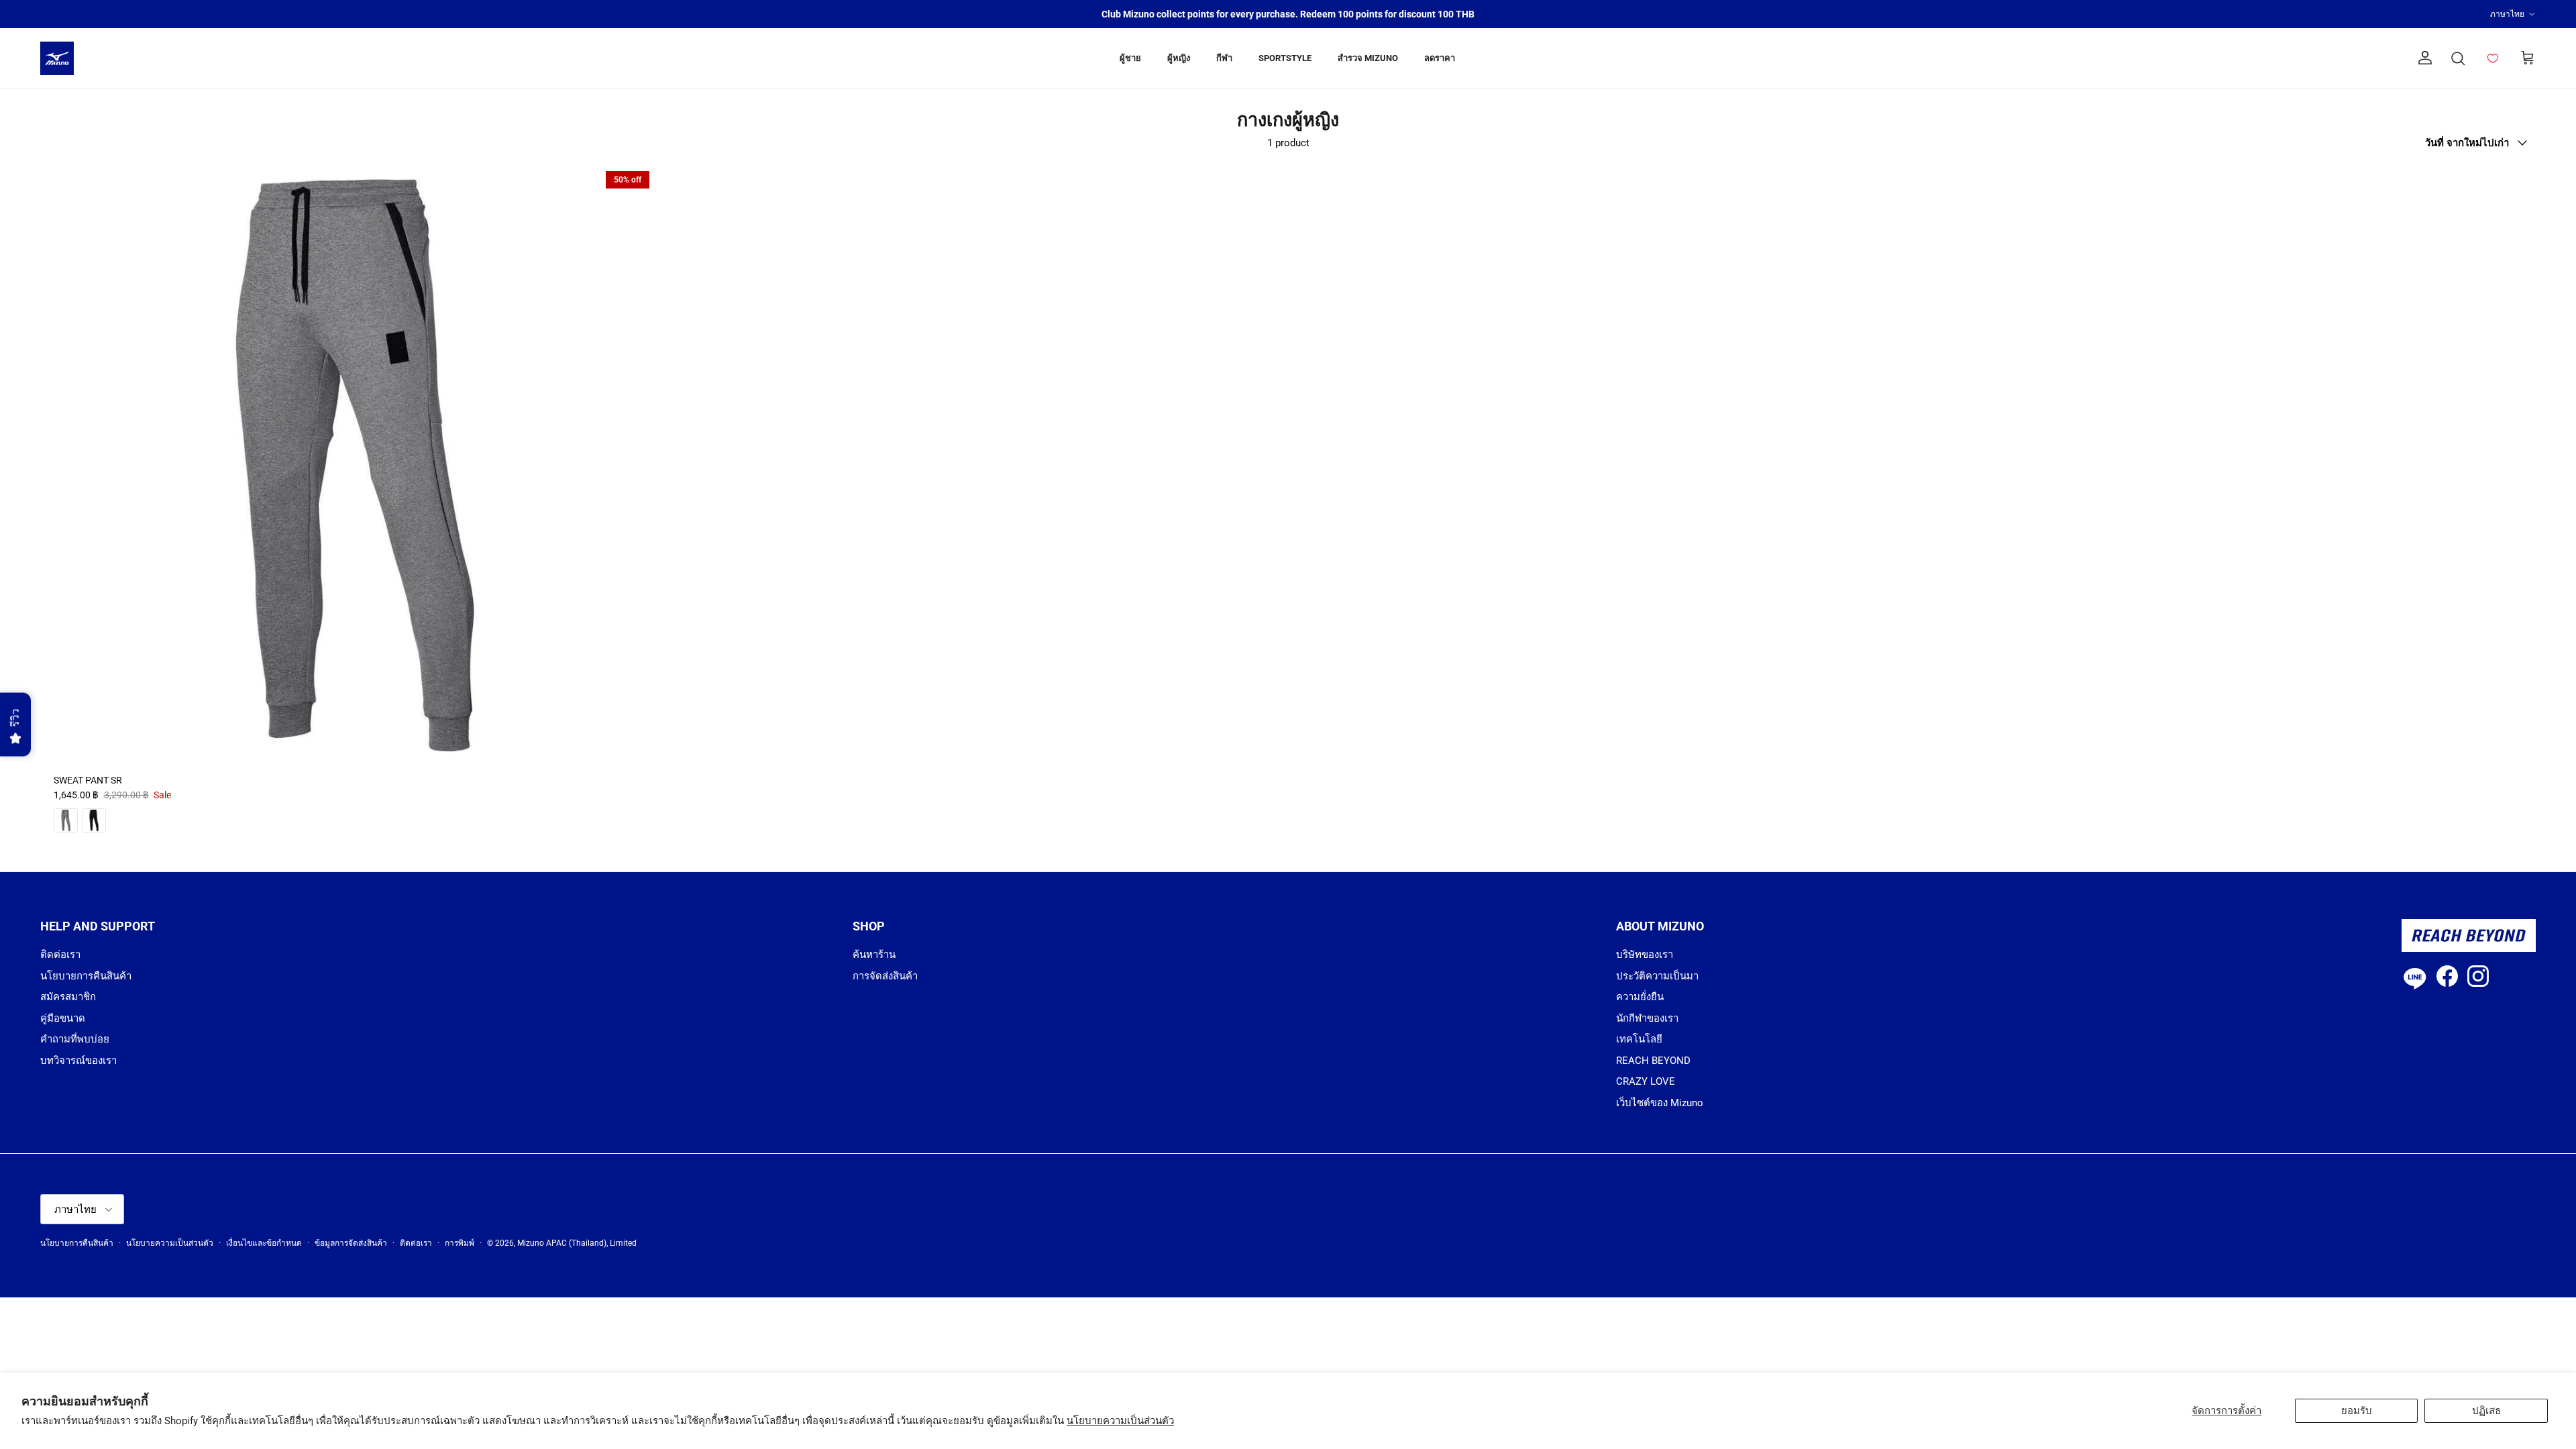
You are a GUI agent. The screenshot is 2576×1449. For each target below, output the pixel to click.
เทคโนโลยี (1639, 1039)
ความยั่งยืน (1640, 997)
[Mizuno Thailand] (57, 58)
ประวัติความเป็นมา (1657, 976)
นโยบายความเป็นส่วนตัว (1120, 1421)
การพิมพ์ (460, 1243)
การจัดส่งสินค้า (885, 976)
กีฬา (1224, 58)
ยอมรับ (2357, 1411)
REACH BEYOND (1653, 1061)
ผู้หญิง (1179, 58)
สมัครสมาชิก (68, 997)
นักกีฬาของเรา (1647, 1018)
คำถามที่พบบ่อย (75, 1039)
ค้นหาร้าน (874, 955)
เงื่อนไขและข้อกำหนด (264, 1243)
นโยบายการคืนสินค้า (86, 976)
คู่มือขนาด (63, 1018)
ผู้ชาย (1130, 58)
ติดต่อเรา (60, 955)
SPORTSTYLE (1285, 58)
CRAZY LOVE (1646, 1081)
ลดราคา (1440, 58)
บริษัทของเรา (1645, 955)
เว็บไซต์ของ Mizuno (1660, 1103)
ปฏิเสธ (2486, 1411)
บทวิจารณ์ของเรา (78, 1061)
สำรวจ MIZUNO (1368, 58)
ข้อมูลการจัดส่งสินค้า (351, 1243)
